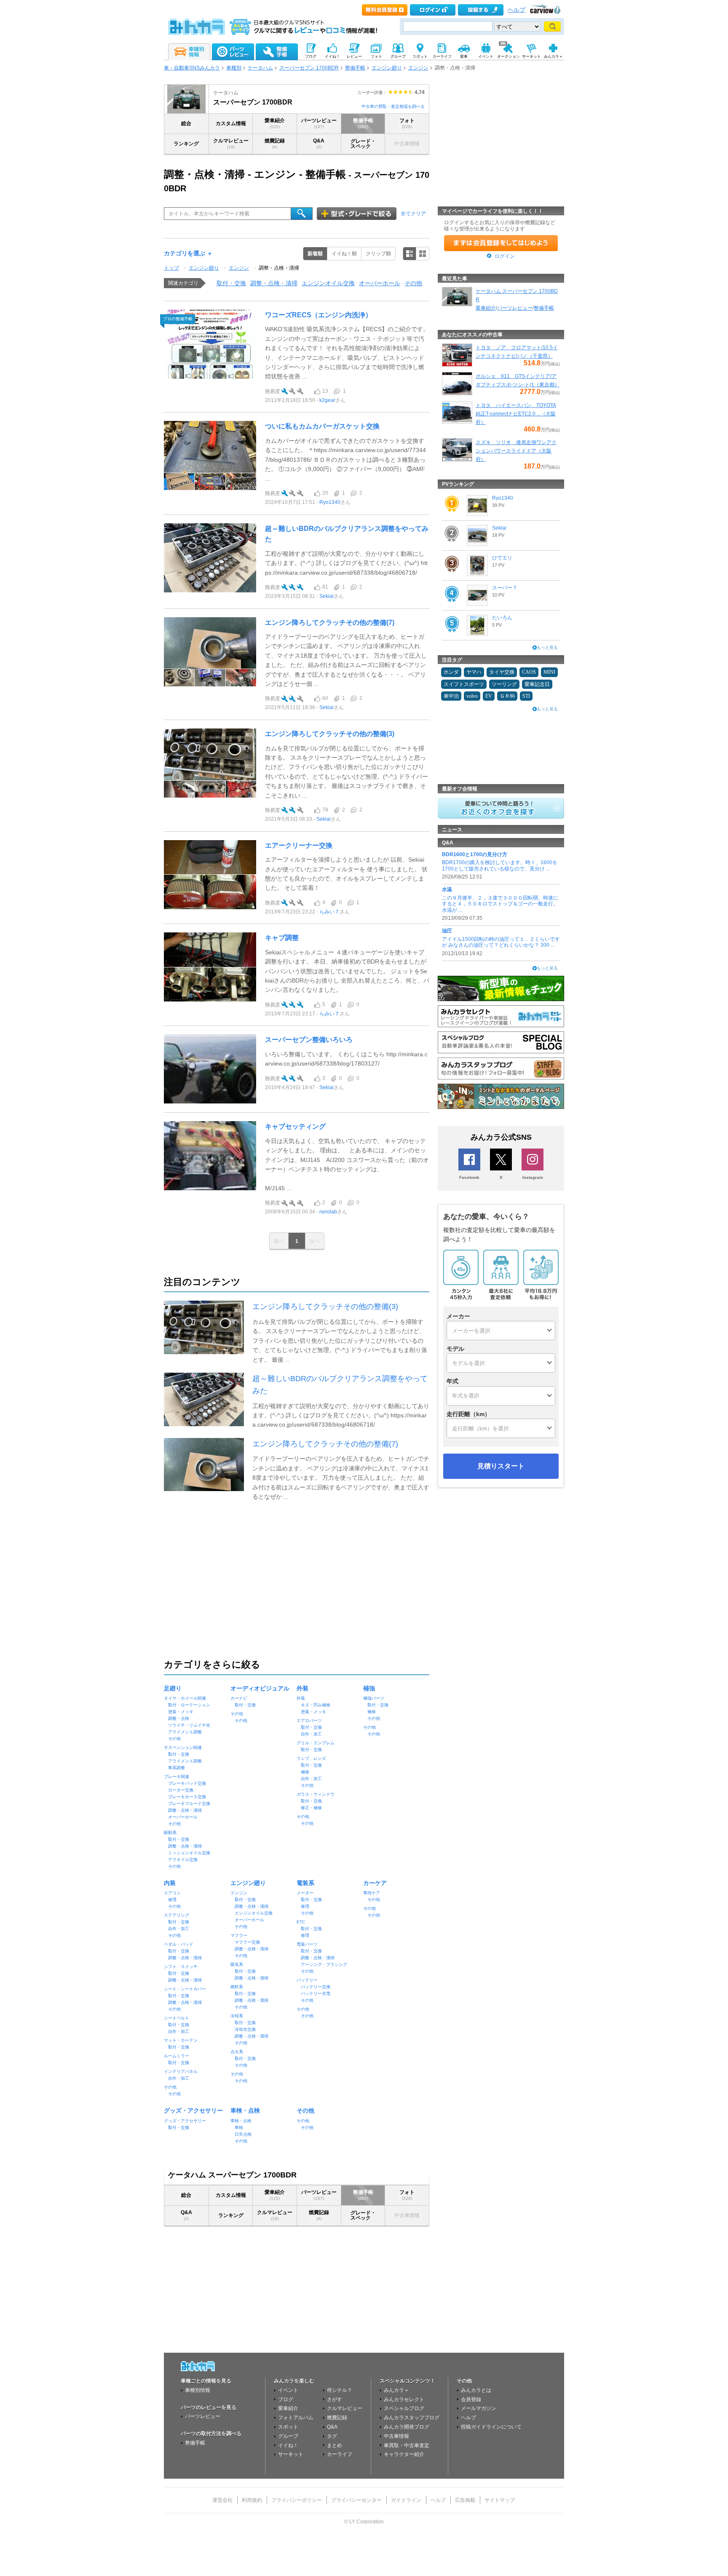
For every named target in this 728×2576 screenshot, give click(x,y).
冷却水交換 (245, 2029)
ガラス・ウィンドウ (316, 1794)
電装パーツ (307, 1944)
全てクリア (413, 214)
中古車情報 (396, 2436)
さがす (335, 2399)
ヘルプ (517, 10)
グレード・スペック (363, 144)
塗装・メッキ (181, 1712)
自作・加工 (311, 1734)
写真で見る (423, 254)
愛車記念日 (537, 684)
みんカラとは (476, 2390)
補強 (369, 1688)
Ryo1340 (330, 502)
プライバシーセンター (356, 2500)
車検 (239, 2127)
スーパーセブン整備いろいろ (309, 1040)
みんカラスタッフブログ (412, 2418)
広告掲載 (465, 2500)
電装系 (305, 1883)
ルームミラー (177, 2056)
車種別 (234, 68)
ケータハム (260, 68)
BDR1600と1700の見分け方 (475, 854)
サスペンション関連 (183, 1747)
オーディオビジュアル (260, 1688)
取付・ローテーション (189, 1705)
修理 (172, 1900)
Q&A (319, 143)
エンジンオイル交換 (328, 283)
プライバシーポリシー (297, 2500)
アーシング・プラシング (324, 1964)
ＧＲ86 (507, 696)
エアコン (172, 1893)
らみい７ (329, 912)
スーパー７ (505, 588)
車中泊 (451, 696)
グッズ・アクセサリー (193, 2110)
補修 (305, 1772)
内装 (170, 1883)
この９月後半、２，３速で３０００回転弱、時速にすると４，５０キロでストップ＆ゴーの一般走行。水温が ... (500, 904)
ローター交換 (181, 1790)
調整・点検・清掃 (279, 268)
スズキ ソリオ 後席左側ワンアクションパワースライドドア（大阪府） (516, 451)
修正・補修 (311, 1808)
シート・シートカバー (185, 1989)
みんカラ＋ (396, 2390)
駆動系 (170, 1833)
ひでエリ (502, 558)
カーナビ (239, 1698)
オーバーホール (380, 283)
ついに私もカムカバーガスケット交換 (322, 426)
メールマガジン (479, 2408)
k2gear (327, 400)
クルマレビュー (231, 143)
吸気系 (237, 1964)
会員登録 (471, 2399)
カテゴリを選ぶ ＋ (188, 253)
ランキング (186, 144)
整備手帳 (355, 68)
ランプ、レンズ (311, 1758)
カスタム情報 (231, 123)
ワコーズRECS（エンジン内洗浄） (318, 315)
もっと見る (547, 647)
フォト (407, 123)
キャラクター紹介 (404, 2454)
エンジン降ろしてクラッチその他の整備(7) (330, 623)
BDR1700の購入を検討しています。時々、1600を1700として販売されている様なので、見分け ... (500, 865)
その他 (413, 283)
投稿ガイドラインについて (491, 2427)
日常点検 (243, 2134)
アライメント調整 (185, 1732)
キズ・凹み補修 (316, 1705)
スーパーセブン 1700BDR (309, 68)
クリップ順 (378, 254)
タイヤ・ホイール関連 (185, 1698)
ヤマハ (474, 672)
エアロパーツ (309, 1720)
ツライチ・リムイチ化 (189, 1725)
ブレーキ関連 (177, 1777)
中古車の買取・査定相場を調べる (393, 106)
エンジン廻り (387, 68)
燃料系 (237, 1987)
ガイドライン (406, 2500)
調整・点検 (179, 1718)
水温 (447, 889)
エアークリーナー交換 (299, 845)
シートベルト (177, 2018)
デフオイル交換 (183, 1860)
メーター (305, 1893)
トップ (171, 268)
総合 (186, 123)
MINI (549, 672)
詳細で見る (409, 254)
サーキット (291, 2454)
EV (489, 696)
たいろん (502, 618)
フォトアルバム (296, 2418)
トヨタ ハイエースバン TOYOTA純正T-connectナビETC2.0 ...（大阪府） (516, 414)
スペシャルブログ (404, 2408)
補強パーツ (374, 1698)
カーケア (375, 1883)
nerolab (328, 1212)
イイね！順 (344, 254)
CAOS (529, 672)
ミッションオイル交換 (189, 1853)
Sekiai (327, 596)
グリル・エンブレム (316, 1743)
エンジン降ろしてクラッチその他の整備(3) (330, 734)
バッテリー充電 (316, 1994)
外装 (302, 1688)
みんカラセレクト (404, 2399)
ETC (301, 1922)
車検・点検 (245, 2110)
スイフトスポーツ (464, 684)
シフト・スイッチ (181, 1967)
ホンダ (451, 672)
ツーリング (504, 684)
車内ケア (372, 1893)
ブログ (286, 2399)
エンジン (418, 68)
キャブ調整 (282, 938)
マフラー (239, 1935)
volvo (472, 696)
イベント (288, 2390)
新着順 (315, 254)
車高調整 (177, 1768)
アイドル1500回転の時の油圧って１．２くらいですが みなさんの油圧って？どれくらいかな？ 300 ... (501, 942)
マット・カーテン (181, 2040)
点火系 (237, 2052)
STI (526, 696)
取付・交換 (231, 283)
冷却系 (237, 2016)
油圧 (447, 931)
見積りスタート (501, 1466)
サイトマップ (500, 2500)
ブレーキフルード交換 (189, 1803)
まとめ (335, 2445)
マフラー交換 (247, 1942)
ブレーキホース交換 (187, 1797)
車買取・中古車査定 (407, 2445)
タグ (332, 2436)
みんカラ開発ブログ (407, 2427)
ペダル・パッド (179, 1944)
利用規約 (252, 2500)
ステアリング (177, 1915)
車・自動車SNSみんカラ (192, 68)
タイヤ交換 (502, 672)
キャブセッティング (295, 1126)
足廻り (173, 1688)
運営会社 (222, 2500)
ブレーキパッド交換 (187, 1783)
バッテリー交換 (316, 1987)
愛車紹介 (275, 123)
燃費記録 (275, 143)
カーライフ (340, 2454)
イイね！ (288, 2445)
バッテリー (307, 1980)
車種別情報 (198, 2390)
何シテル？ (340, 2390)
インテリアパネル (181, 2071)
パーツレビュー (319, 123)
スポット (288, 2427)
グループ (288, 2436)
